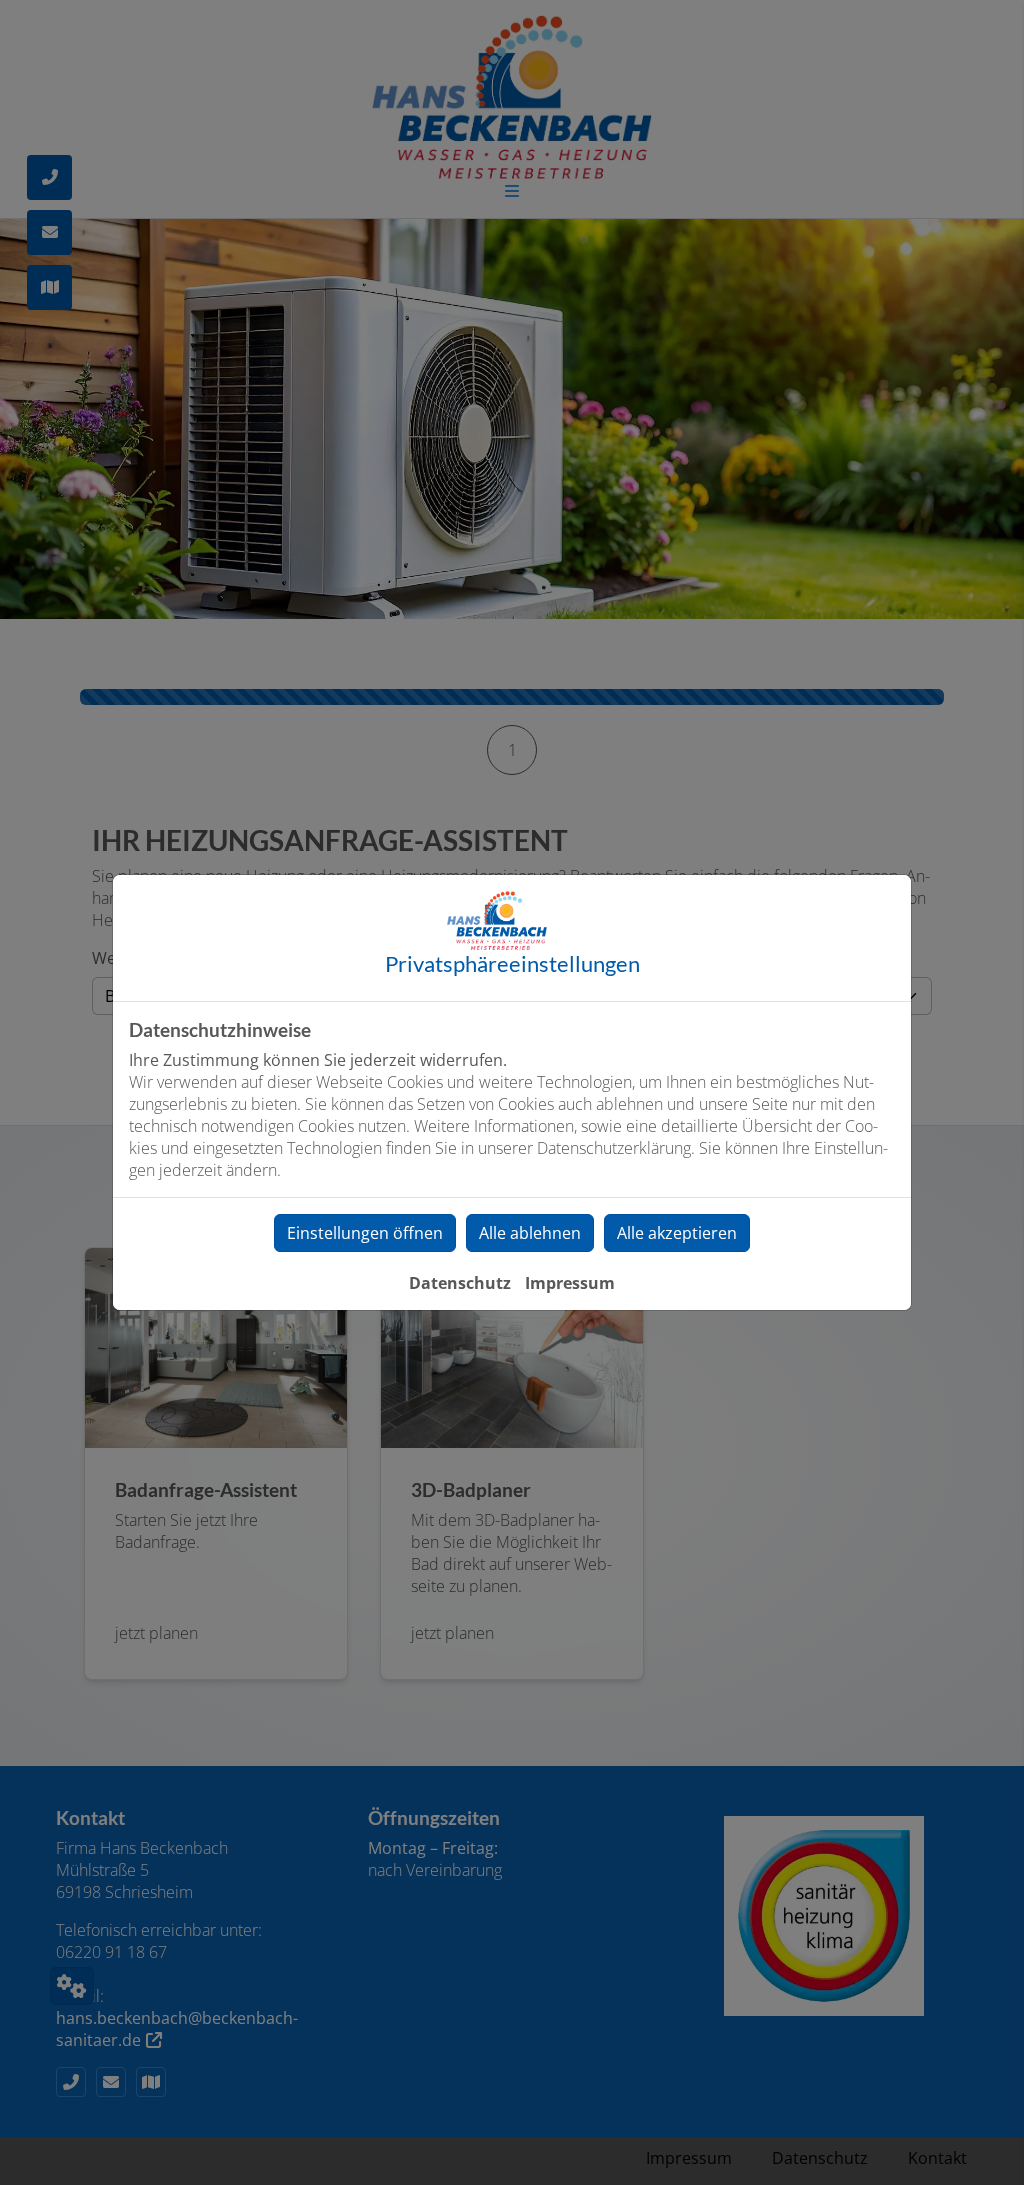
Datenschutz (460, 1283)
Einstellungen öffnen (365, 1233)
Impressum (570, 1283)
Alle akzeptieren (677, 1233)
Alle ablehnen (530, 1233)
